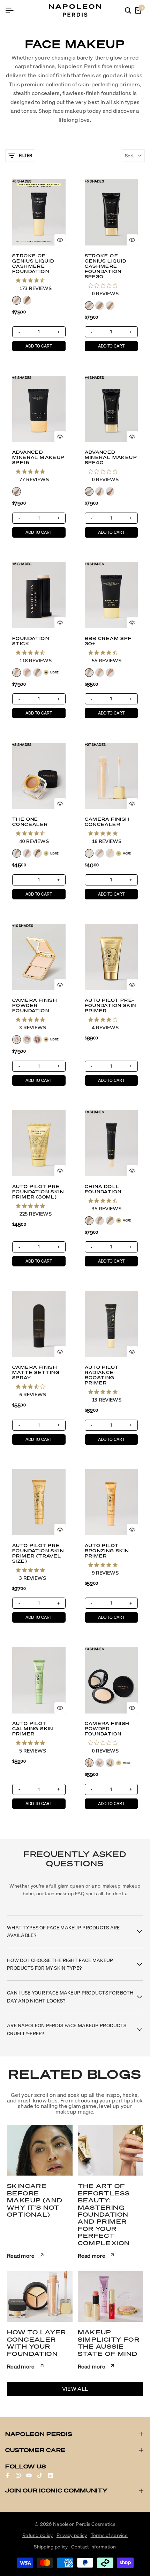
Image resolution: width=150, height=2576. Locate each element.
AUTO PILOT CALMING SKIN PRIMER (33, 1729)
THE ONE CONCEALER (30, 822)
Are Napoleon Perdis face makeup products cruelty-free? (67, 2029)
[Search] (128, 10)
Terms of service (109, 2535)
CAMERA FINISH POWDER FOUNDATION (35, 1005)
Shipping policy (51, 2547)
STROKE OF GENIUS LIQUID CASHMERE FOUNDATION (33, 264)
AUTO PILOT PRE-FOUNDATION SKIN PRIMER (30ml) (38, 1192)
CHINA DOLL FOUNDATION (103, 1189)
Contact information (93, 2547)
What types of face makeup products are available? (63, 1931)
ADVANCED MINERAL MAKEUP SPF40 (111, 457)
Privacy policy (72, 2535)
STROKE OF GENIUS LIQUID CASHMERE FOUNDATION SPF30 (106, 266)
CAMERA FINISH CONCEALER (107, 822)
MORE (54, 672)
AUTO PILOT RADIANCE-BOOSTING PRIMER (102, 1375)
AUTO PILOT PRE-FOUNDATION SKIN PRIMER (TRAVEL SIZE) (38, 1553)
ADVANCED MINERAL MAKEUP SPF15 (39, 457)
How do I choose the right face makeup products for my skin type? (60, 1964)
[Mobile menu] (12, 10)
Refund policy (38, 2535)
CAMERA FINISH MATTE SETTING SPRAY (36, 1372)
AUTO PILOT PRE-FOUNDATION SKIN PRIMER (111, 1005)
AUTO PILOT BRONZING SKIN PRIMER (107, 1551)
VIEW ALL (75, 2389)
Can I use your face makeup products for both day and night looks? (70, 1997)
